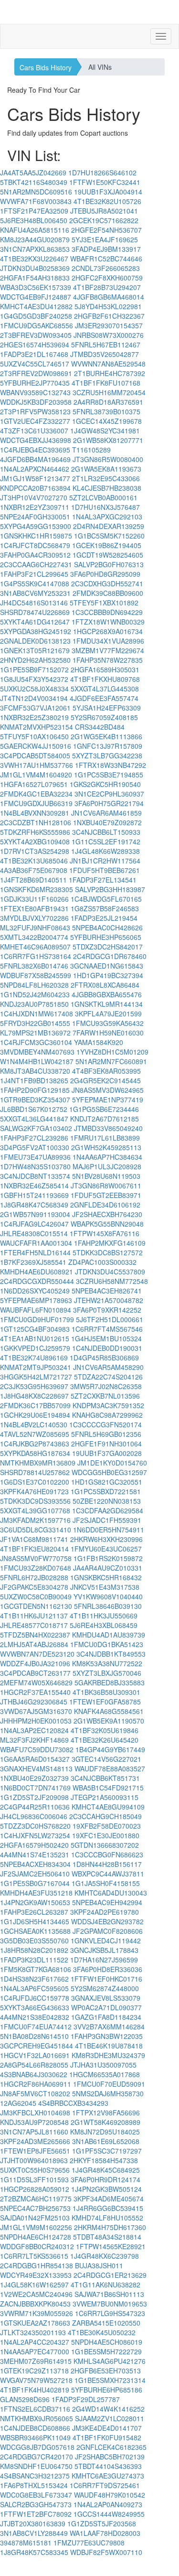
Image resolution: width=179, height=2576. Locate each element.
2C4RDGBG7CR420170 (37, 2457)
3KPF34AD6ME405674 (109, 2199)
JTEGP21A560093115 (105, 1797)
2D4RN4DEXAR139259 (109, 526)
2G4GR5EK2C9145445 (105, 1080)
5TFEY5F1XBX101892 (104, 603)
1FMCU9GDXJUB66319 (36, 803)
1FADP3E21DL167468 (34, 354)
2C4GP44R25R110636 (35, 1807)
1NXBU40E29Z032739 (34, 1778)
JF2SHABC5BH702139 (110, 2457)
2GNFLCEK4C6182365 (111, 2447)
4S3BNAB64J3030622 (34, 2074)
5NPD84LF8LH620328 (34, 985)
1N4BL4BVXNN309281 (35, 813)
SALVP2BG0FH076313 (109, 564)
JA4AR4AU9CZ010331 (108, 1568)
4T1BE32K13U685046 (34, 861)
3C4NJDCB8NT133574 (35, 1176)
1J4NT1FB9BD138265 (34, 1080)
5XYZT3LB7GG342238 (107, 755)
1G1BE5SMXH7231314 (110, 2380)
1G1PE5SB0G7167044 (35, 1883)
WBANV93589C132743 (35, 392)
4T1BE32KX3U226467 (34, 259)
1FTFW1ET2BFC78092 (36, 2514)
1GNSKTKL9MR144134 (107, 1004)
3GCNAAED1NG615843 (107, 966)
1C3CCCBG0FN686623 (107, 1854)
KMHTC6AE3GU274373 (108, 2476)
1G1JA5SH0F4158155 (106, 1883)
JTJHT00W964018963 (34, 2160)
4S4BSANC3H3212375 (35, 2476)
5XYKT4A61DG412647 (35, 622)
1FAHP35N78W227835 (108, 660)
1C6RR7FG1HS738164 (36, 956)
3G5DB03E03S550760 (34, 1940)
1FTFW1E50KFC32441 (105, 182)
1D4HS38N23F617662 (34, 1979)
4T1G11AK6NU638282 (105, 2285)
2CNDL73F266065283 (106, 268)
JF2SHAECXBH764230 (107, 1214)
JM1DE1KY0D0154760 (112, 1463)
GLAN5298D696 (25, 2399)
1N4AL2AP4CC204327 (35, 2342)
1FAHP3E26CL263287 (34, 1912)
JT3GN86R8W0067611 (106, 1186)
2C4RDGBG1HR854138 (37, 2265)
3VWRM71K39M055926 (37, 2313)
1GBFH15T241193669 (34, 1195)
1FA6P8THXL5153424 (34, 2485)
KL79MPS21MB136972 (35, 1033)
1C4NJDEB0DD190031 (107, 1348)
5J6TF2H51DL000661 (110, 1319)
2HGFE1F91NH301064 (106, 1444)
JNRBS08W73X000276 (109, 335)
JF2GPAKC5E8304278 (34, 1587)
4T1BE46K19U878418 (109, 2046)
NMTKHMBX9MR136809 (38, 1463)
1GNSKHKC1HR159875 (36, 536)
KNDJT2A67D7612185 (105, 1119)
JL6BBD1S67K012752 (34, 1109)
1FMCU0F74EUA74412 (36, 2026)
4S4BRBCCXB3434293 (73, 2103)
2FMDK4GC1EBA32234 (36, 794)
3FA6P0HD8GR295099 (105, 574)
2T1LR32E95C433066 (106, 478)
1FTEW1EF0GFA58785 (105, 1702)
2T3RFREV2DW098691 (36, 373)
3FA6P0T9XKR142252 (107, 1310)
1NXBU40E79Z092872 (107, 822)
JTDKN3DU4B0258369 (35, 268)
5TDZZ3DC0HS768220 (35, 1826)
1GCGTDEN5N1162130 (36, 1606)
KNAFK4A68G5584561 (109, 1711)
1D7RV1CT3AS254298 (35, 851)
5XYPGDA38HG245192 (36, 631)
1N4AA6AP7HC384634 (107, 1157)
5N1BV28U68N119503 (106, 1176)
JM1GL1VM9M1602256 (36, 2227)
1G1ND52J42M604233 (35, 994)
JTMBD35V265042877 (105, 354)
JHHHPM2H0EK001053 (36, 1721)
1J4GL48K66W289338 (105, 851)
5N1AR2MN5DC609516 (36, 192)
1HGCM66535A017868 (105, 2074)
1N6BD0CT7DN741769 (35, 1788)
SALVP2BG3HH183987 (110, 889)
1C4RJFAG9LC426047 (34, 1224)
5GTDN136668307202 (105, 1845)
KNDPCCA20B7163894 (35, 488)
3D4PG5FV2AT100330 (35, 1147)
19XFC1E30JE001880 (106, 1835)
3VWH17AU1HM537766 (37, 765)
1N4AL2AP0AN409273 (108, 2504)
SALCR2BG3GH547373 (36, 2504)
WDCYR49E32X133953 (36, 2275)
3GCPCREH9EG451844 (37, 2046)
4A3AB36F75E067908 (34, 870)
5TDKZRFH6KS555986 (35, 832)
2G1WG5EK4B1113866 (106, 736)
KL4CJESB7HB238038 (107, 488)
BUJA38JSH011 (99, 2265)
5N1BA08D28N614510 (34, 2036)
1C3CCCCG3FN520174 (105, 1424)
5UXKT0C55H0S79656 (35, 2170)
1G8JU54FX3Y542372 (34, 679)
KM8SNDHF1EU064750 (36, 2466)
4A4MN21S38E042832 (35, 2017)
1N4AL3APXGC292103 (107, 517)
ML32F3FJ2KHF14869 (34, 1740)
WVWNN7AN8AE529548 (108, 364)
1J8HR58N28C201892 (34, 1950)
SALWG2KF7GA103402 (36, 1128)
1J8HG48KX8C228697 (34, 1396)
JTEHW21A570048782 (109, 1300)
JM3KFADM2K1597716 (35, 1520)
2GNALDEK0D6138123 (35, 641)
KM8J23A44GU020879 (35, 239)
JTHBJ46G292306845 (34, 1702)
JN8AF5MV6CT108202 (35, 2093)
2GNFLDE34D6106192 (105, 1205)
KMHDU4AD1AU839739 (109, 1635)
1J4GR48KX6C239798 (105, 2256)
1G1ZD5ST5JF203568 (102, 2523)
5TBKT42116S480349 (34, 182)
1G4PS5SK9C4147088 (35, 583)
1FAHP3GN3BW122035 (107, 2036)
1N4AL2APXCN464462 (35, 469)
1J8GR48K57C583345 (34, 2552)
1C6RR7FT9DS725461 (105, 2485)
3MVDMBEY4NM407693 (37, 1052)
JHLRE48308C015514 (34, 1233)
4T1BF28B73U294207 (107, 287)
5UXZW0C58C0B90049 (36, 1596)
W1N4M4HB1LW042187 (37, 1061)
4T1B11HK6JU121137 (34, 1616)
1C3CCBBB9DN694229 (107, 612)
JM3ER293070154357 (109, 325)
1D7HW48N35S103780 (35, 1166)
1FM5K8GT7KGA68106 (36, 1969)
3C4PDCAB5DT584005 (35, 755)
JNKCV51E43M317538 (105, 1587)
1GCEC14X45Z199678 (107, 421)
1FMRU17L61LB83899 (105, 1138)
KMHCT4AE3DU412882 (36, 306)
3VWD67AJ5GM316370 (36, 1711)
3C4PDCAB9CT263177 (35, 1673)
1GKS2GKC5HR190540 (105, 784)
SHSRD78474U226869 (35, 612)
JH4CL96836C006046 (34, 1816)
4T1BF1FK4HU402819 (35, 2390)
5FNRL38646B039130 (108, 1606)
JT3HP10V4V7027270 (34, 497)
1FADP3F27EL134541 (103, 880)
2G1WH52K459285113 (106, 1147)
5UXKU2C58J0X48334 (34, 689)
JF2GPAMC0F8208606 (108, 1931)
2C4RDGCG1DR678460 (110, 956)
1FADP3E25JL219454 (104, 918)
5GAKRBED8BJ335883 (110, 1682)
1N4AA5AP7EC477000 (35, 2351)
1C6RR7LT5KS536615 (34, 2256)
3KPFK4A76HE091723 (34, 1491)
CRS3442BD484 (100, 727)
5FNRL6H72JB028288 (34, 1577)
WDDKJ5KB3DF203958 (36, 402)
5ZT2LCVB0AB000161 (103, 497)
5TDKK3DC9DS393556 (35, 1501)
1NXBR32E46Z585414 (34, 1186)
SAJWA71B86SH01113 (109, 2294)
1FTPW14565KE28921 (111, 2246)
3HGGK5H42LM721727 (36, 1377)
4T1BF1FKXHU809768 (105, 679)
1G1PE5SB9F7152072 (34, 669)
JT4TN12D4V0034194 (34, 698)
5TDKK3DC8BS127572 (108, 1252)
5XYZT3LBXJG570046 (107, 1673)
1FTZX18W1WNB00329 (108, 622)
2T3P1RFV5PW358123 (35, 411)
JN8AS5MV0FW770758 (36, 1558)
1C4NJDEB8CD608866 (35, 2428)
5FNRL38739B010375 (106, 411)
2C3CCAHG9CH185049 (105, 1816)
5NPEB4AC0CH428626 (107, 927)
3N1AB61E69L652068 (106, 2141)
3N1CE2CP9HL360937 (109, 794)
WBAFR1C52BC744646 (106, 259)
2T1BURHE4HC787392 (110, 373)
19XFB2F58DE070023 (107, 1826)
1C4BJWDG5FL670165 (106, 899)
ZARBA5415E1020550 (106, 2323)
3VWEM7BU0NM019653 (110, 2304)
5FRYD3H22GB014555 (35, 1023)
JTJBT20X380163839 (33, 2523)
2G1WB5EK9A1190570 (109, 1721)
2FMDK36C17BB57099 (35, 1405)
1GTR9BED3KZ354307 (35, 1099)
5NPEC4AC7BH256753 (35, 2208)
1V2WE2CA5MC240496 (36, 2294)
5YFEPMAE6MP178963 (36, 1300)
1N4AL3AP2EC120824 (34, 1730)
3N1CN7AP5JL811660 (34, 2132)
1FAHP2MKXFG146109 (110, 1243)
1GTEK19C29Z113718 (34, 2371)
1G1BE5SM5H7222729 (106, 2351)
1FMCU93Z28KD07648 (36, 1568)
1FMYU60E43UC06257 (106, 1549)
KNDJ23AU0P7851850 (34, 1004)
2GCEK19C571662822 (104, 220)
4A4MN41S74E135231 (35, 1854)
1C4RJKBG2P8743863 (35, 1444)
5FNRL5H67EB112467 (106, 345)
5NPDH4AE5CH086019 (107, 2342)
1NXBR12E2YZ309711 (35, 507)
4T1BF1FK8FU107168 (106, 383)
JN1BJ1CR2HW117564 (105, 861)
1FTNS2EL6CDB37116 (35, 2409)
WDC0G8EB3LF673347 (36, 2495)
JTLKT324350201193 (33, 2332)
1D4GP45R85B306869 (104, 1358)
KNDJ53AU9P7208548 (34, 2122)
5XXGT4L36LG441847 (34, 1119)
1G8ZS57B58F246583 (105, 908)
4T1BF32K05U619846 (105, 1730)
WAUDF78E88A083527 (110, 1768)
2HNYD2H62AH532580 (35, 660)
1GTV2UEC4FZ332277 (35, 421)
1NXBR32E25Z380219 (34, 717)
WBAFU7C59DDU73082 (37, 1749)
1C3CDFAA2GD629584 (108, 1510)
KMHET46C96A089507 (35, 947)
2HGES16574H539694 (35, 345)
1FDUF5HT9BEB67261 (105, 870)
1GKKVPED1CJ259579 (35, 1348)
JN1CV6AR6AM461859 (106, 813)
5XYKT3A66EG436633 (35, 2007)
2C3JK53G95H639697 (34, 1386)
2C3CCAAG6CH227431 (36, 564)
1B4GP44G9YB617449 (110, 1749)
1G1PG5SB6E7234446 (104, 1109)
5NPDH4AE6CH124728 (36, 2237)
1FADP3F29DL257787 (86, 2399)
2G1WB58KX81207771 (108, 440)
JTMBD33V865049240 (108, 1128)
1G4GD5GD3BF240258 (36, 316)
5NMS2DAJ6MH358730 (108, 2093)
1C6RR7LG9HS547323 (110, 2313)
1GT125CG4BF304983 (35, 1329)
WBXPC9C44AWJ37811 (108, 1874)
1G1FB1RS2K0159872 (108, 1558)
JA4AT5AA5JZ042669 (33, 172)
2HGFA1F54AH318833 (35, 278)
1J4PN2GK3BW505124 (106, 2189)
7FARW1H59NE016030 (108, 1033)
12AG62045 (18, 2103)
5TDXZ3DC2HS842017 (108, 947)
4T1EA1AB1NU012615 (35, 1338)
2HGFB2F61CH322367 (109, 316)
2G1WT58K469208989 (105, 2122)
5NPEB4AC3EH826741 (107, 1291)
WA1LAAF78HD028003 (105, 2533)
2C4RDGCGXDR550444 (37, 1281)
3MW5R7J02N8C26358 (106, 1386)
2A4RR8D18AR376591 (108, 402)
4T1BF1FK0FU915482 (107, 2437)
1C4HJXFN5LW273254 (35, 1835)
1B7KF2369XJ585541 (33, 1262)
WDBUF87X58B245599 (36, 975)
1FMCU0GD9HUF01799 (37, 1319)
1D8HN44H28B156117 (107, 1864)
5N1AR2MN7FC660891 (111, 1061)
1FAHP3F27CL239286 (34, 1138)
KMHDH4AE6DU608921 (37, 1272)
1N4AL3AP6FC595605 (34, 1988)
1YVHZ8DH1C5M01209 (112, 1052)
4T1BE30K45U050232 (102, 2332)
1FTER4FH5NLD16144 (35, 1252)
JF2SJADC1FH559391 (107, 1520)
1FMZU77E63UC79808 (89, 2543)
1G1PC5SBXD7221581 (106, 1491)
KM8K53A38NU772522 (107, 1663)
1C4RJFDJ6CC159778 (35, 1998)
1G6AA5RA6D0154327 (35, 1759)
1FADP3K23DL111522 (34, 1960)
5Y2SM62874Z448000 (105, 1988)
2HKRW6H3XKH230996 (106, 1539)
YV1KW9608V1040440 (108, 1596)
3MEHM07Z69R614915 (36, 2361)
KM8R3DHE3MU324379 (108, 2055)
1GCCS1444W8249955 (109, 2514)
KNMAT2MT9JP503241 (36, 1367)
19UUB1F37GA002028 (107, 1453)
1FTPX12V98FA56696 (106, 2113)
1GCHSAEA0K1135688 (35, 1931)
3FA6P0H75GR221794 (109, 803)
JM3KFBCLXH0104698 (35, 2113)
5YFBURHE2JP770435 (35, 383)
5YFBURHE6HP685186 (107, 2390)
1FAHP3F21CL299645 (34, 574)
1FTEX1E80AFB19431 (34, 908)
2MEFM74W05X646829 (36, 1682)
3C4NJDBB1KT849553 (111, 1654)
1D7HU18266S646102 (102, 172)
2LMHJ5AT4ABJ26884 (34, 1644)
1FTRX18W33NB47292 (111, 765)
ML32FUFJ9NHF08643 (35, 927)
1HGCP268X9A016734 (108, 631)
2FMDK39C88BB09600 (108, 593)
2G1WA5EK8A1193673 (106, 469)
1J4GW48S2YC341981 (105, 431)
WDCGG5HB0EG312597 (109, 1472)
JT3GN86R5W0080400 (108, 459)
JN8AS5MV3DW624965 (108, 1090)
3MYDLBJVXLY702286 (34, 918)
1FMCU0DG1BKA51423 (107, 1644)
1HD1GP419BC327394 (108, 975)
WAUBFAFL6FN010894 (36, 1310)
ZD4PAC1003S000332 (102, 1262)
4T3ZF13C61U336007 (34, 431)
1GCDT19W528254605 (108, 555)
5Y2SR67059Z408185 (104, 717)
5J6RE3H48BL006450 (34, 220)
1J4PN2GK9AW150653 (35, 1902)
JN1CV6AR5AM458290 (108, 1367)
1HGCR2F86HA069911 (36, 2084)
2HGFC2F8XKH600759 (107, 278)
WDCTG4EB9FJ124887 (36, 297)
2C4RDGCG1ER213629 (110, 2275)
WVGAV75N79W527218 (36, 2380)
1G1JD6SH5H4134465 (35, 1921)
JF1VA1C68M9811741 (34, 1539)
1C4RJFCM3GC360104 (36, 1042)
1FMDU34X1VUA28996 (108, 641)
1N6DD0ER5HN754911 (109, 1530)
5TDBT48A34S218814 (107, 2237)
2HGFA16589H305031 (105, 669)
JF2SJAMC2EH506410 (35, 1874)
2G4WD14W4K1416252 (108, 2409)
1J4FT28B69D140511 (33, 880)
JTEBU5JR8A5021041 (104, 211)
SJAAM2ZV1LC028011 (110, 2418)
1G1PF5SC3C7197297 (107, 2151)
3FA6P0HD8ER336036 (108, 1969)
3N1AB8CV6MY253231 (35, 593)
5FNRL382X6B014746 (34, 966)
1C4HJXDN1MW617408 (37, 1013)
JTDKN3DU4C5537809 (110, 1272)
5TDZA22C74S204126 (108, 1377)
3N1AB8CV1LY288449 (34, 2533)
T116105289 (91, 450)
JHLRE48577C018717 (34, 1625)
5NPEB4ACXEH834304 (35, 1864)
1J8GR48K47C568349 (34, 1205)
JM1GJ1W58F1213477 (35, 478)
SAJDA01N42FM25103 (35, 2218)
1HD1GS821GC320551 (107, 1482)
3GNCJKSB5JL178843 (104, 1950)
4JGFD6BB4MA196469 (35, 459)
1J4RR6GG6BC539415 (108, 2208)
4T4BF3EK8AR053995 (106, 1071)
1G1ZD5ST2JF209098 (34, 1797)
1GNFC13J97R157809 (108, 746)
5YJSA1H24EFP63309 (107, 708)
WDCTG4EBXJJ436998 (36, 440)
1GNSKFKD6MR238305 (37, 889)
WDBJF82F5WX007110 (106, 2552)
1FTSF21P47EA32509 (34, 211)
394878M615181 (26, 2543)
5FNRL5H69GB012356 (106, 1434)
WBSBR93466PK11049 (35, 2437)
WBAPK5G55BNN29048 (107, 1224)
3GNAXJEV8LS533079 (106, 1998)
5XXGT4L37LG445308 (105, 689)
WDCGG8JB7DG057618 (37, 2447)
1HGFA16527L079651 (34, 784)
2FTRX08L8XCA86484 (105, 985)
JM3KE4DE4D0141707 (107, 2428)
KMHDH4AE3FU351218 (36, 1893)
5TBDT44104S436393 (108, 2466)
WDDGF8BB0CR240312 (37, 2246)
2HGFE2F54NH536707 (106, 230)
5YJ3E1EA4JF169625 (105, 239)
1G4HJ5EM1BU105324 (106, 1338)
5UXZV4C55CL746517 (35, 364)
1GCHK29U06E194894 (35, 1415)
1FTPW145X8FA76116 (105, 1233)
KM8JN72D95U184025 (105, 2132)
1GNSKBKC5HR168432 (106, 1577)
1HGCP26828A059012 (35, 2189)
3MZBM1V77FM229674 (108, 650)
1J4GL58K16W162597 (34, 2285)
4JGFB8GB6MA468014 (109, 297)
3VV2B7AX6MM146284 (109, 2026)
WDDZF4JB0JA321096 (35, 1663)
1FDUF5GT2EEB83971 (106, 1195)
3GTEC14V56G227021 (106, 1759)
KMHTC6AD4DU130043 (111, 1893)
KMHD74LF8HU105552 (107, 2218)
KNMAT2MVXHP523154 (37, 727)
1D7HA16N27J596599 (104, 1960)
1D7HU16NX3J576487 (105, 507)
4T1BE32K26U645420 (105, 1740)
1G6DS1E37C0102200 (35, 1482)
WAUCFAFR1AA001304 (36, 1243)
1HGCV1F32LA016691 (35, 2055)
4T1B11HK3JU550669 (104, 1616)
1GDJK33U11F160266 (34, 899)
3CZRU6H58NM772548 (112, 1281)
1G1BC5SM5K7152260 (109, 536)
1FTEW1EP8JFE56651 (35, 2151)
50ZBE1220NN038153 (107, 1501)
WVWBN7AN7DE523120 (37, 1654)
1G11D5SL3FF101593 (34, 2179)
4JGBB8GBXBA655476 (107, 994)
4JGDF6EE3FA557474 (104, 698)
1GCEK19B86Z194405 (107, 545)
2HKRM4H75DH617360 (110, 2227)
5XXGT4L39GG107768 (35, 1510)
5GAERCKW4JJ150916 (36, 746)
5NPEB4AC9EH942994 (107, 1902)
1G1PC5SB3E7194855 (109, 775)
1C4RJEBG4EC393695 (35, 450)
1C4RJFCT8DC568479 (35, 545)
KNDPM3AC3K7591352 (108, 1405)
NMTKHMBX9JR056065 (37, 2418)
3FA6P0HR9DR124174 (105, 2179)
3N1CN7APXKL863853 (35, 249)
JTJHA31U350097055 (103, 2065)
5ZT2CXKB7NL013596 (105, 1396)
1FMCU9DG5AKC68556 (37, 325)
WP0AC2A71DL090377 (106, 2007)
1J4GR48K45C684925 (106, 2170)
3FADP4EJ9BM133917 (106, 249)
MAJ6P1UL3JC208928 (107, 1166)
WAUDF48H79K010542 (110, 2495)
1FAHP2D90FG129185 (35, 1090)
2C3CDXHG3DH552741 (107, 583)
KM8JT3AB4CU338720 (35, 1071)
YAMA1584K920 (99, 1042)
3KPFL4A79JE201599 (108, 1013)
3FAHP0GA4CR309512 (35, 555)
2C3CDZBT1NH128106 (36, 822)
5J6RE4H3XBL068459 (104, 1625)
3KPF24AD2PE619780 (105, 1912)
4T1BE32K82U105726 (107, 201)
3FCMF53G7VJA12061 (35, 708)
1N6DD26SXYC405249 (35, 1291)
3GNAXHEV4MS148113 (36, 1768)
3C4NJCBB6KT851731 (105, 1778)
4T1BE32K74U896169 (34, 1358)
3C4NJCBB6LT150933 (106, 832)
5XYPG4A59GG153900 (36, 526)
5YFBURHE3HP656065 (106, 937)
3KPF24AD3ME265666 (35, 2141)
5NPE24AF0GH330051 (35, 517)
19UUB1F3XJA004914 (108, 192)
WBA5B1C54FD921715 (108, 1788)
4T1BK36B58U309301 (106, 1692)
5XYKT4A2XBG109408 (35, 841)
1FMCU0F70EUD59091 (109, 2084)
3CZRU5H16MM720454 (109, 392)
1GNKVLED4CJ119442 (106, 1940)
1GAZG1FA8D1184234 (106, 2017)
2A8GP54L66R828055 (34, 2065)
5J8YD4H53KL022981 (108, 306)
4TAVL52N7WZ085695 (35, 1434)
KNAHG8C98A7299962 (107, 1415)
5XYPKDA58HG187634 (35, 1453)
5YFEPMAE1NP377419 (108, 1099)
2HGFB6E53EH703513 (106, 2371)
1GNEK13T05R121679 (35, 650)
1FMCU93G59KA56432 (108, 1023)
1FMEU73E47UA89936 (35, 1157)
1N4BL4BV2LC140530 (34, 1424)
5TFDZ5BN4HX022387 (35, 1635)
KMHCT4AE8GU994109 (108, 1807)
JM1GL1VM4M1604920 (36, 775)
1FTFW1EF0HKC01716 (106, 1979)
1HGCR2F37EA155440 (35, 1692)
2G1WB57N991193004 (35, 1214)
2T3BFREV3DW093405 (36, 335)
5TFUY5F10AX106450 (34, 736)
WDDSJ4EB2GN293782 (107, 1921)
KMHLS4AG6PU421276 (110, 2361)
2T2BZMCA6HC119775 (36, 2199)
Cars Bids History (46, 67)
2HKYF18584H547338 (104, 2160)
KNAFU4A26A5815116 (35, 230)
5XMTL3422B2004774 (34, 937)
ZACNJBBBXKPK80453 (35, 2304)
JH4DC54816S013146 (34, 603)
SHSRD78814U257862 (35, 1472)
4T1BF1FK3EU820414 (34, 1549)
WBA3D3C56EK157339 (36, 287)
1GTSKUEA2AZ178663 (35, 2323)
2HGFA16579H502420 (34, 1845)
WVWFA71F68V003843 (36, 201)
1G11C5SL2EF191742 (106, 841)
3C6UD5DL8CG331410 (36, 1530)
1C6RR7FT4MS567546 (107, 1329)
